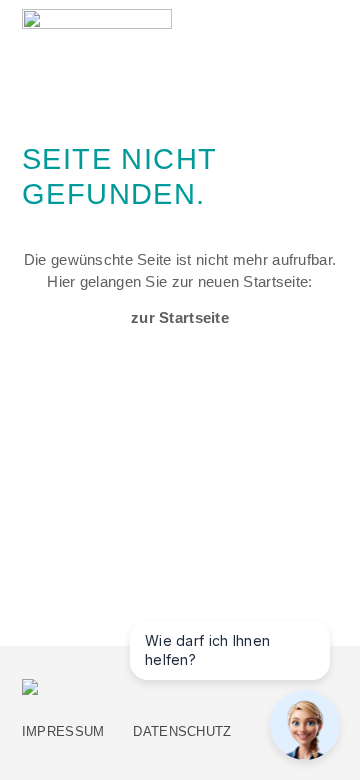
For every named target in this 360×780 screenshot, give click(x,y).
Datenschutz (182, 731)
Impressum (63, 731)
